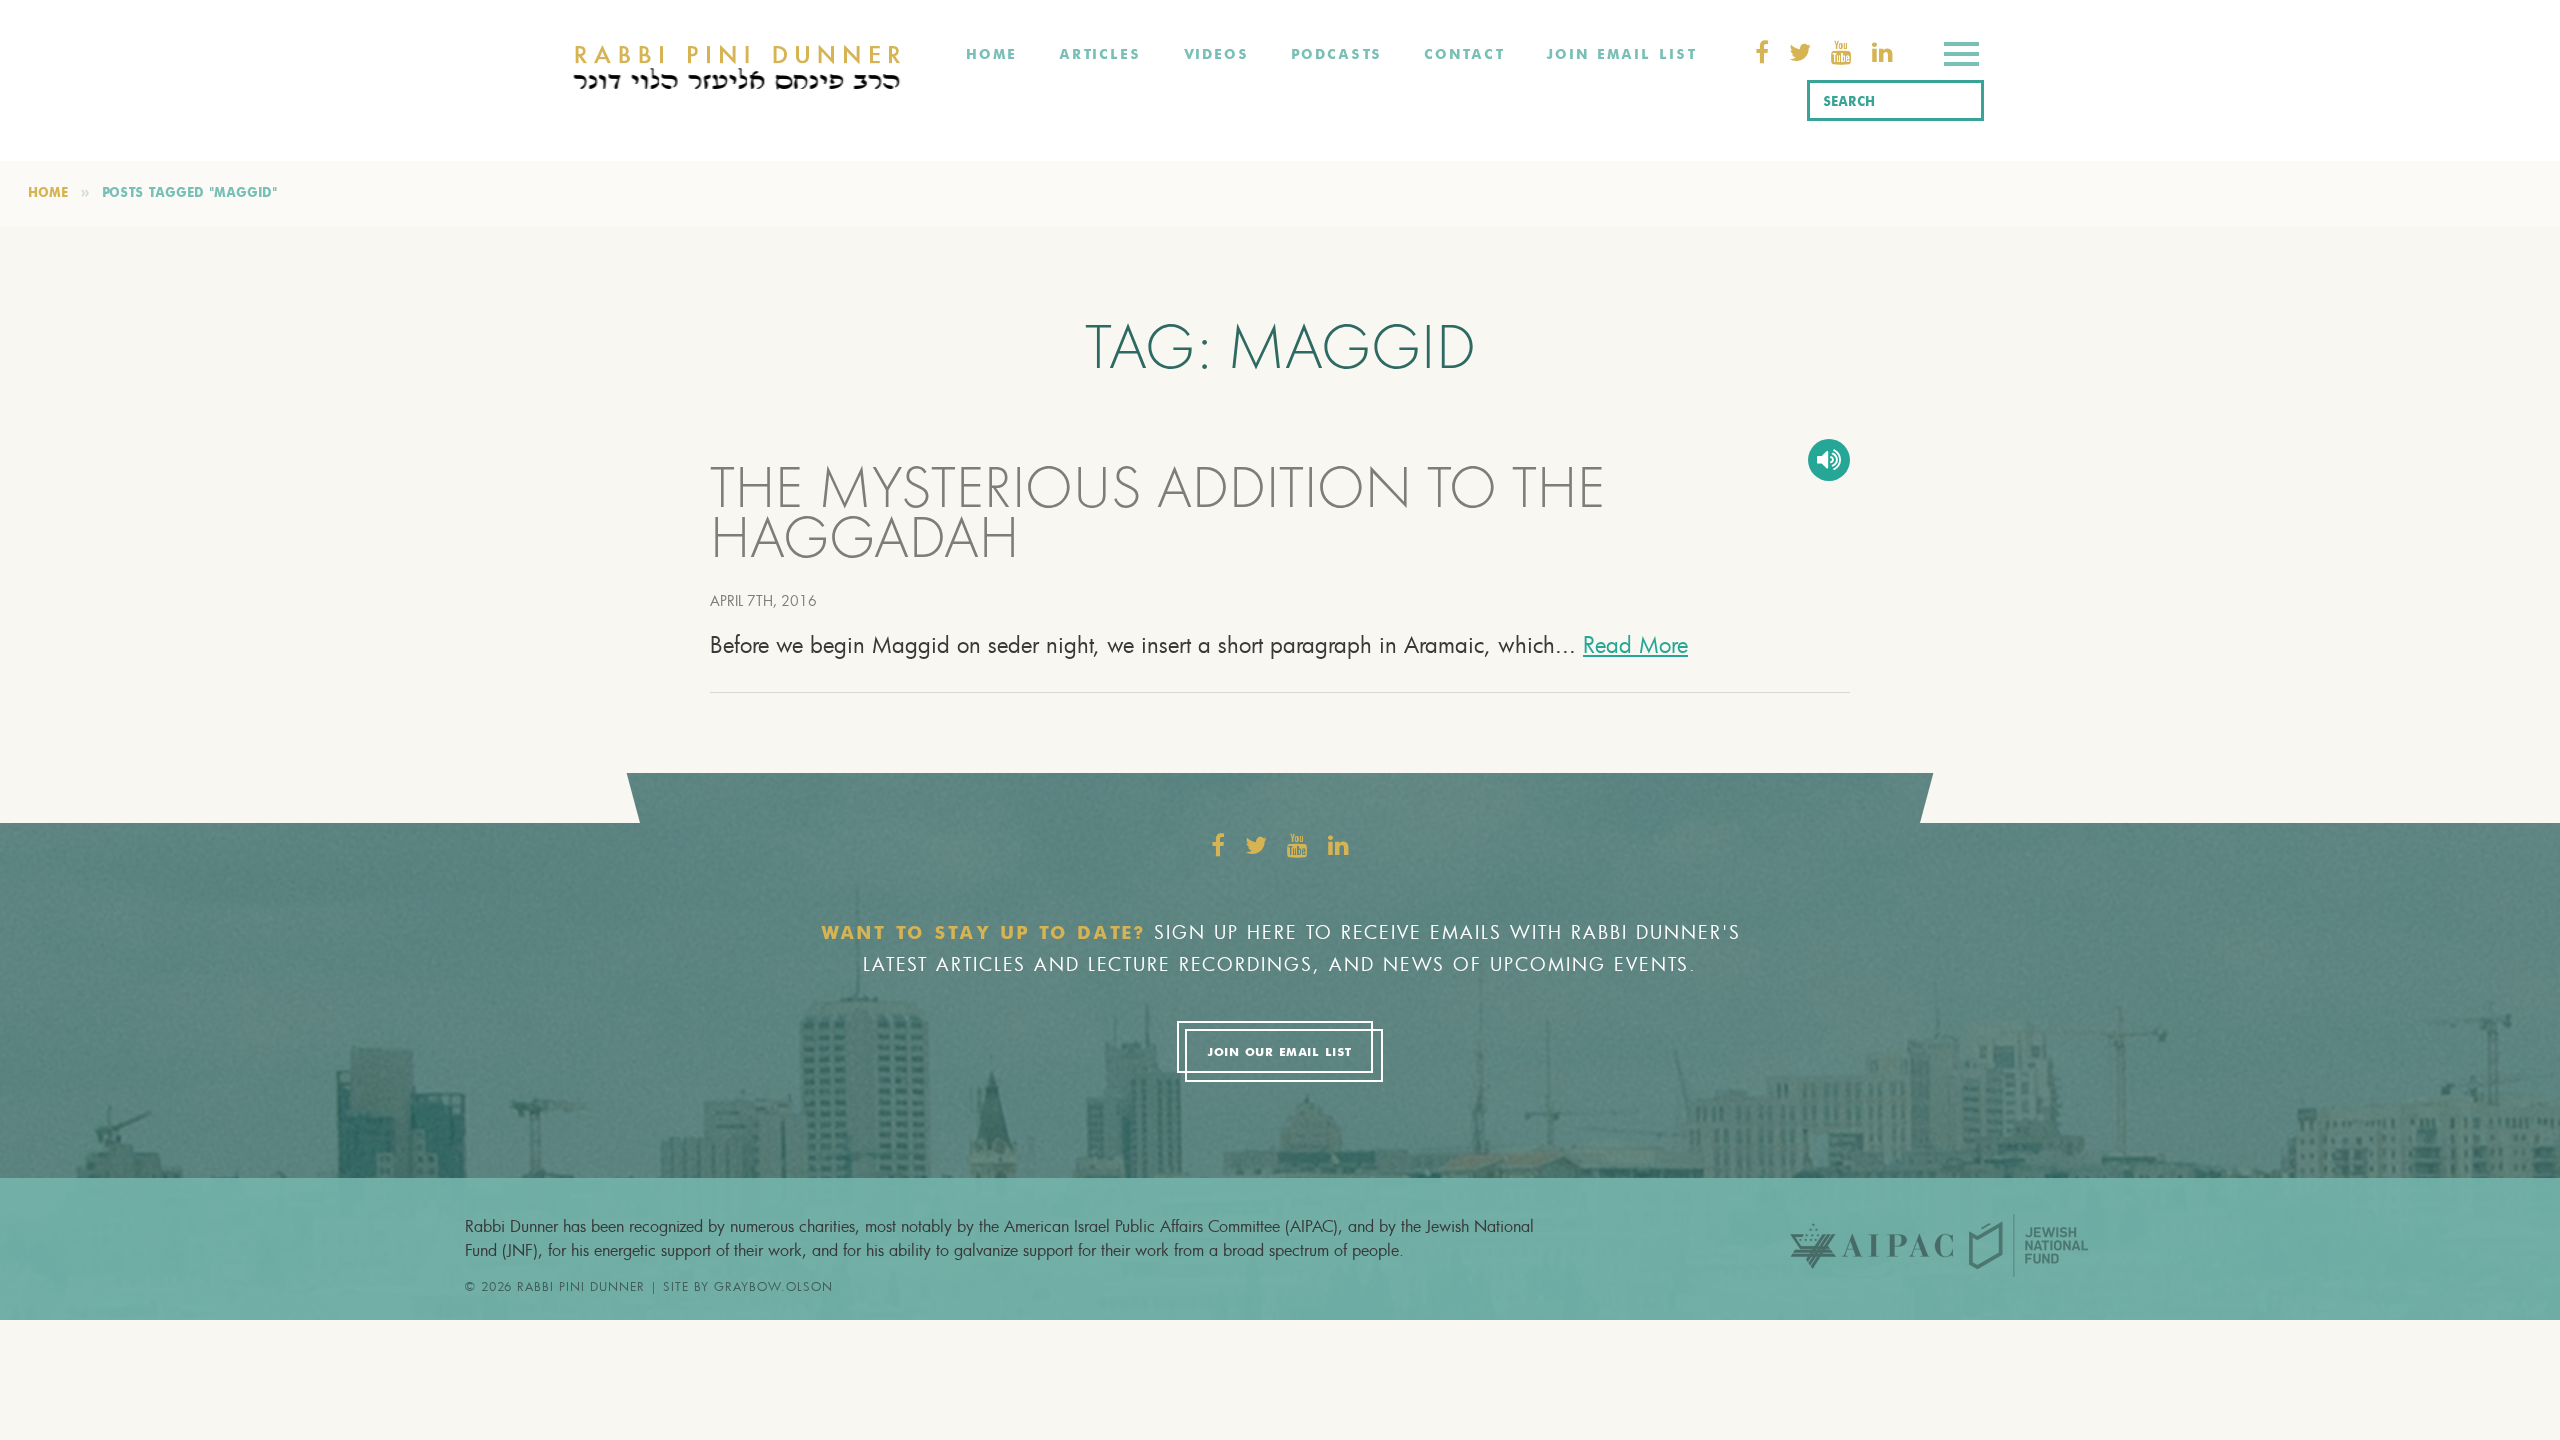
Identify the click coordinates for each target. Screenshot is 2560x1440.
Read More (1635, 644)
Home (991, 55)
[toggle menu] (1961, 57)
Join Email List (1621, 55)
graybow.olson (773, 1286)
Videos (1216, 55)
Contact (1464, 55)
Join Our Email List (1279, 1053)
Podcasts (1336, 55)
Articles (1100, 55)
